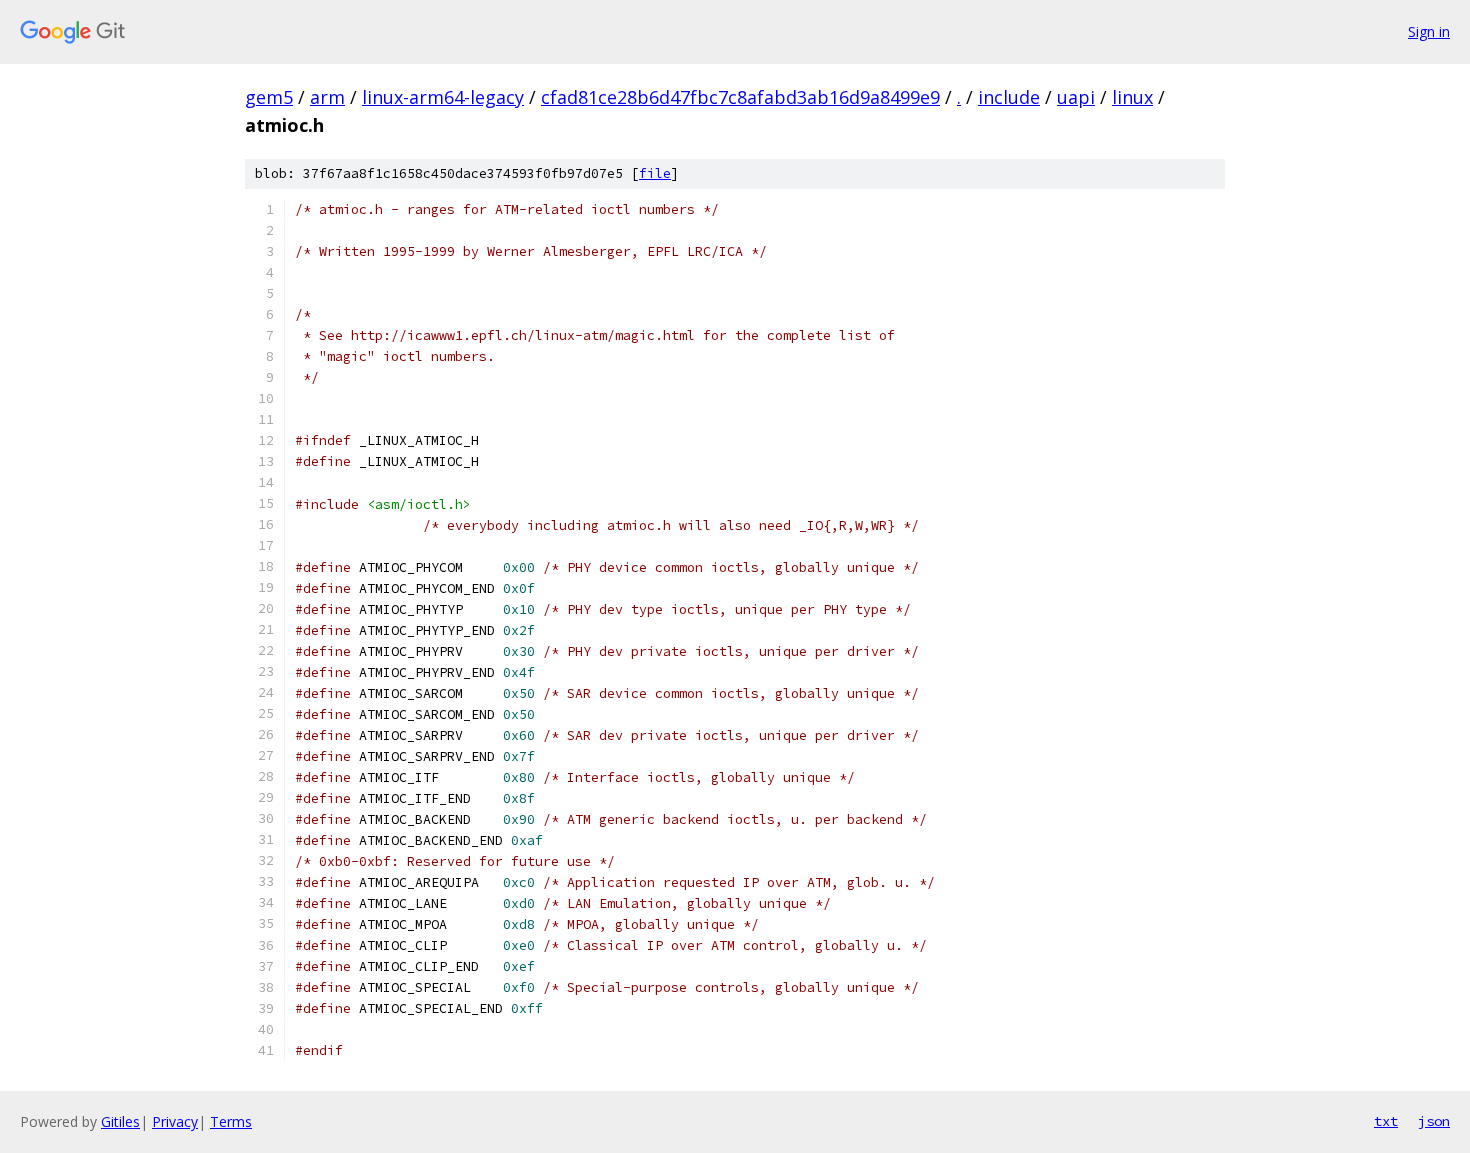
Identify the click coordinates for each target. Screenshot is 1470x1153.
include (1009, 97)
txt (1386, 1121)
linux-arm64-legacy (443, 97)
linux (1132, 97)
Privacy (175, 1121)
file (655, 173)
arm (327, 97)
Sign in (1429, 31)
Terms (231, 1121)
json (1434, 1121)
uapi (1076, 97)
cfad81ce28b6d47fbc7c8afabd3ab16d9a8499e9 (740, 97)
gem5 (269, 97)
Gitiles (120, 1121)
